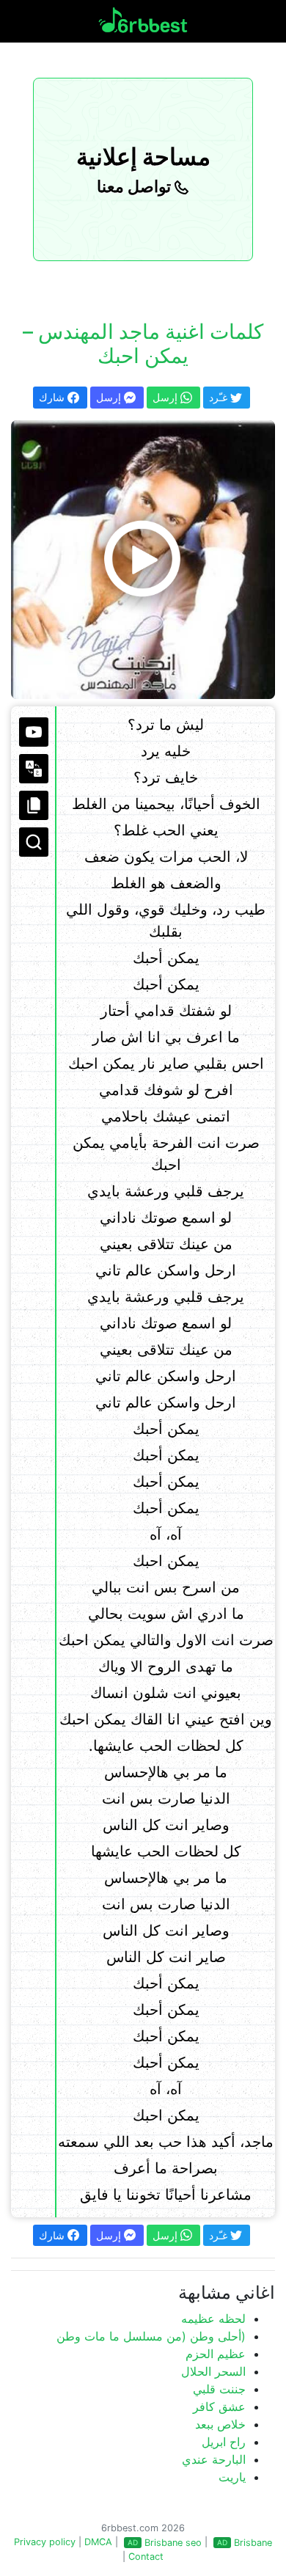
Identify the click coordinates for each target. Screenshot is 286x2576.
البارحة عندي (214, 2459)
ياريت (232, 2477)
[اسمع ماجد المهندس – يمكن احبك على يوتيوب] (143, 560)
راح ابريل (224, 2442)
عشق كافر (219, 2407)
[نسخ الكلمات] (34, 805)
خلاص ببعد (220, 2424)
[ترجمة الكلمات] (34, 769)
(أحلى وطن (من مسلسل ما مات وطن (151, 2336)
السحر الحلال (213, 2371)
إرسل (110, 397)
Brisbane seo (173, 2543)
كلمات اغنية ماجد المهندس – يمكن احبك (143, 344)
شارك (53, 397)
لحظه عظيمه (213, 2319)
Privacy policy (45, 2542)
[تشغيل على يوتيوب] (34, 732)
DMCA (98, 2542)
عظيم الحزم (216, 2354)
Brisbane (253, 2543)
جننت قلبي (219, 2389)
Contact (146, 2557)
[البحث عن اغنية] (34, 842)
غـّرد (220, 397)
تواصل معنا (136, 186)
